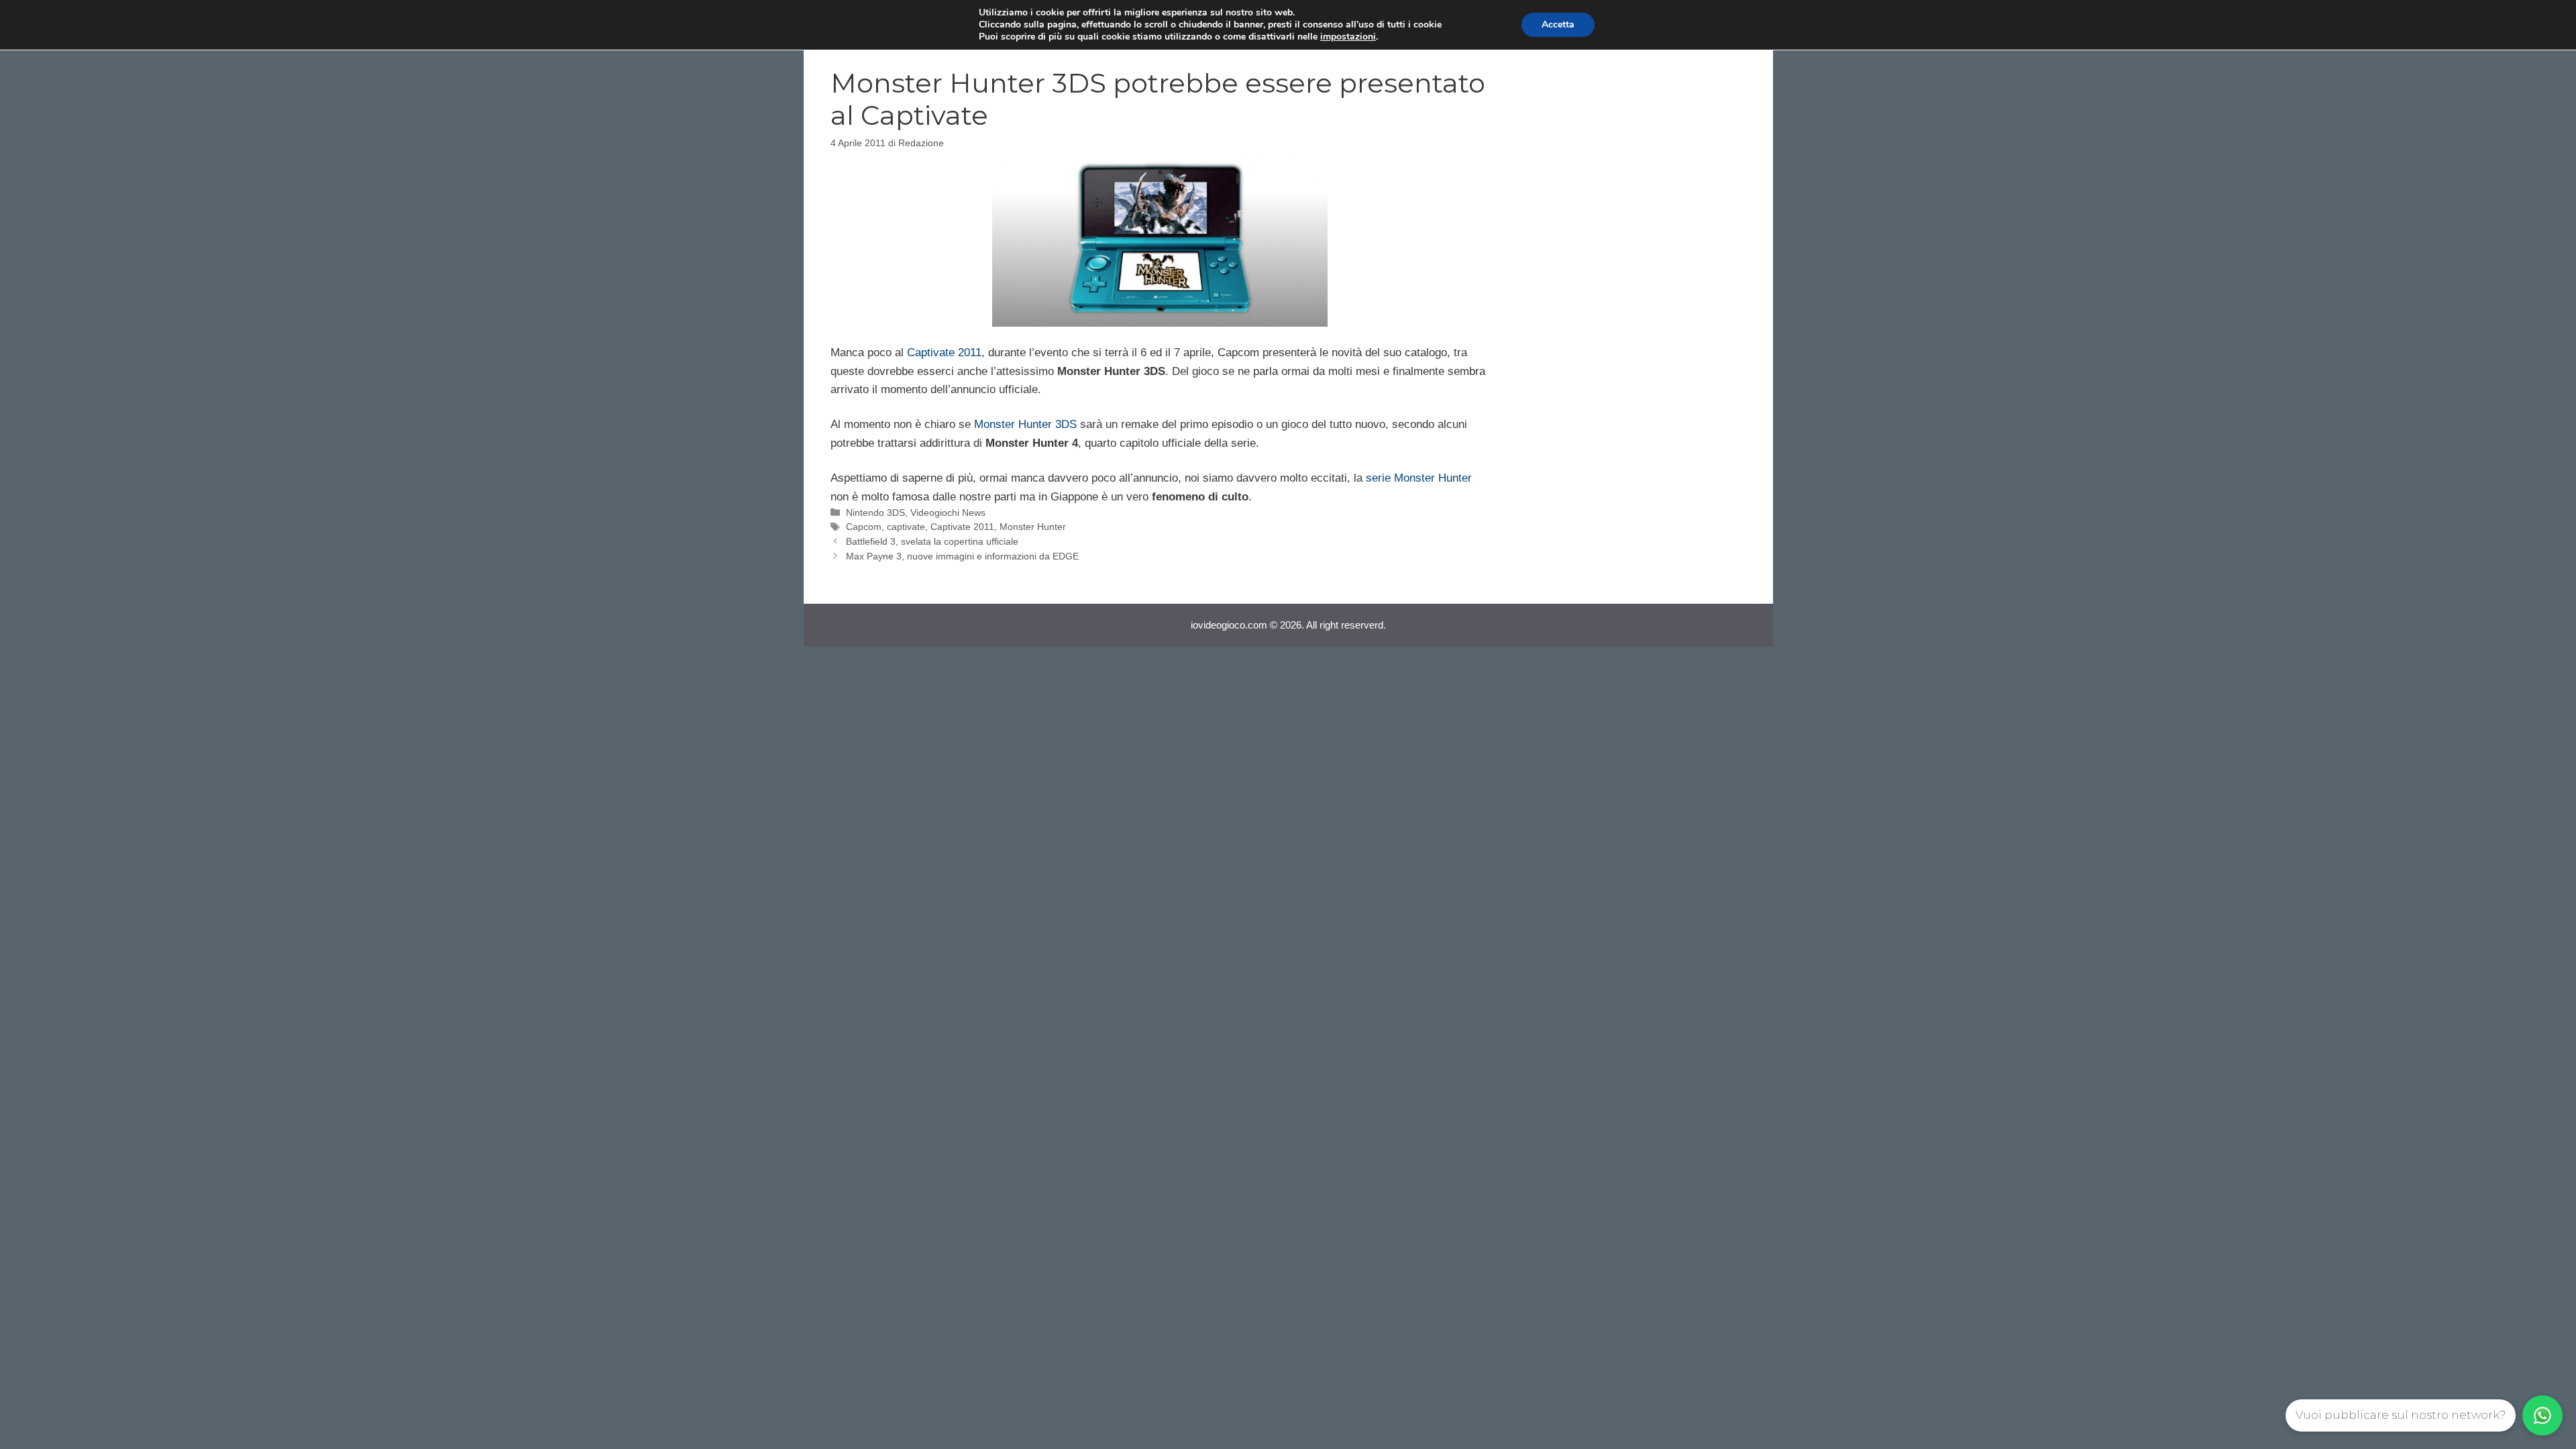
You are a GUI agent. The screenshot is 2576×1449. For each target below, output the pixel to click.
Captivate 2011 (944, 353)
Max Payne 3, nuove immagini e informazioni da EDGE (962, 556)
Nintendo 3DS (875, 513)
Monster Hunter (1033, 527)
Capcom (864, 527)
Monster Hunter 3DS (1025, 424)
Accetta (1558, 24)
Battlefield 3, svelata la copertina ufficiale (932, 541)
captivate (906, 527)
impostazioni (1348, 37)
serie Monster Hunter (1419, 478)
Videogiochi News (948, 513)
